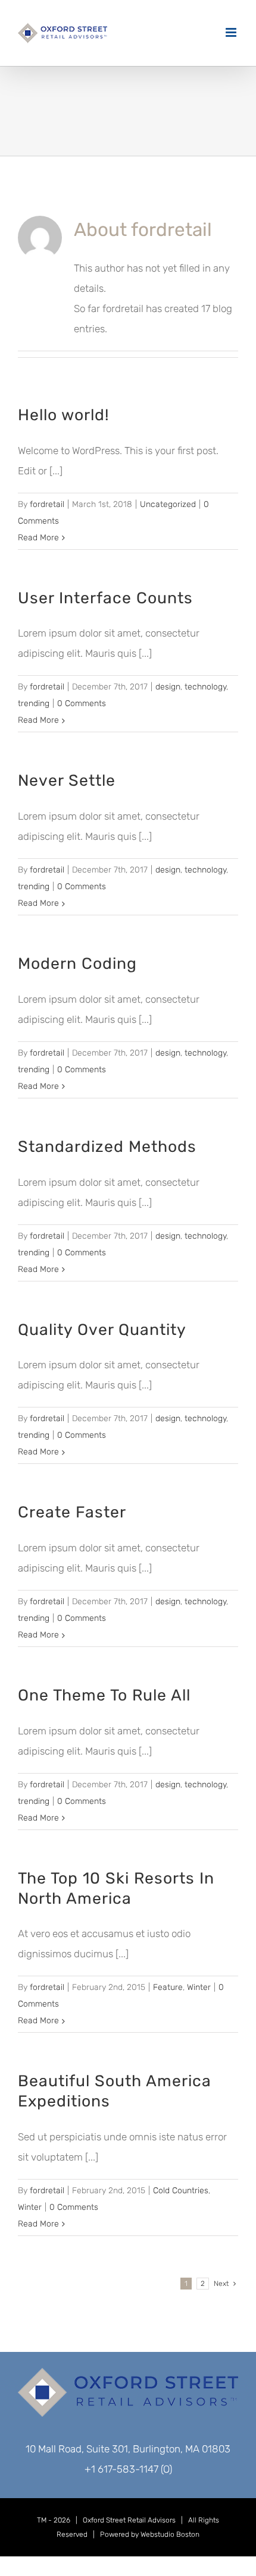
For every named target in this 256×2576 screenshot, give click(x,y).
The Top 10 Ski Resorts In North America (116, 1888)
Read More (38, 538)
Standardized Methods (107, 1147)
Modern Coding (77, 963)
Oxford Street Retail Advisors (129, 2520)
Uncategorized (168, 504)
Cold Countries (181, 2191)
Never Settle (67, 780)
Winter (199, 1987)
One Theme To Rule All (104, 1695)
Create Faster (72, 1512)
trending (34, 703)
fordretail (47, 504)
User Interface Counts (105, 598)
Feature (168, 1987)
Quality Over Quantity (102, 1330)
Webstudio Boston (170, 2534)
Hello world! (64, 415)
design (168, 687)
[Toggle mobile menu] (232, 32)
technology (205, 687)
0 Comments (82, 703)
